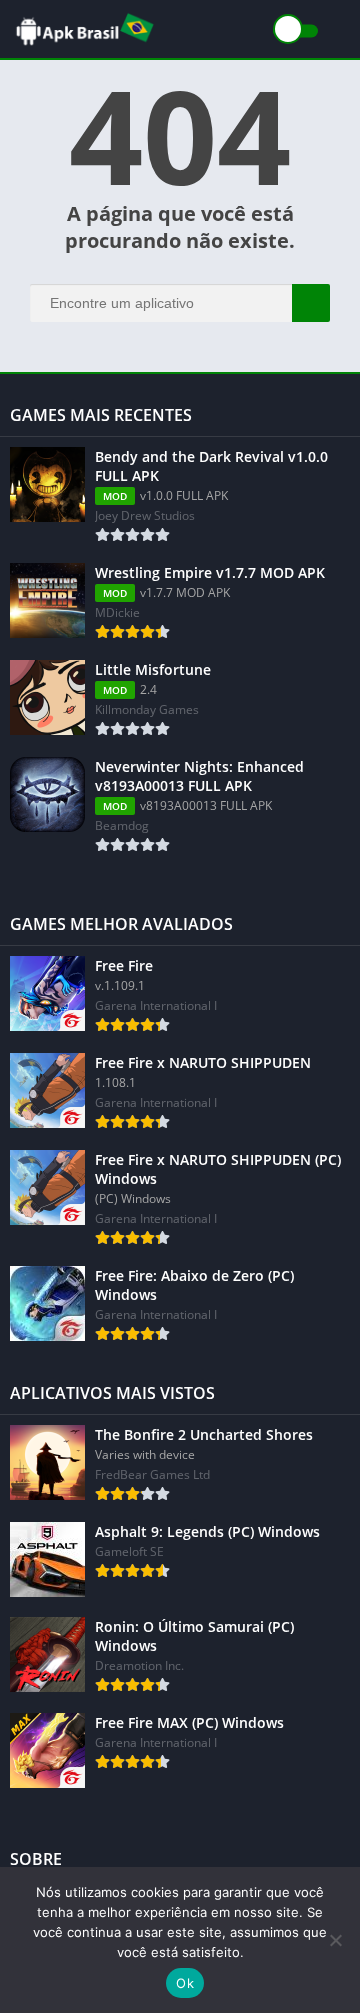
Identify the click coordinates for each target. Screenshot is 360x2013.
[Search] (311, 303)
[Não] (335, 1940)
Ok (185, 1983)
